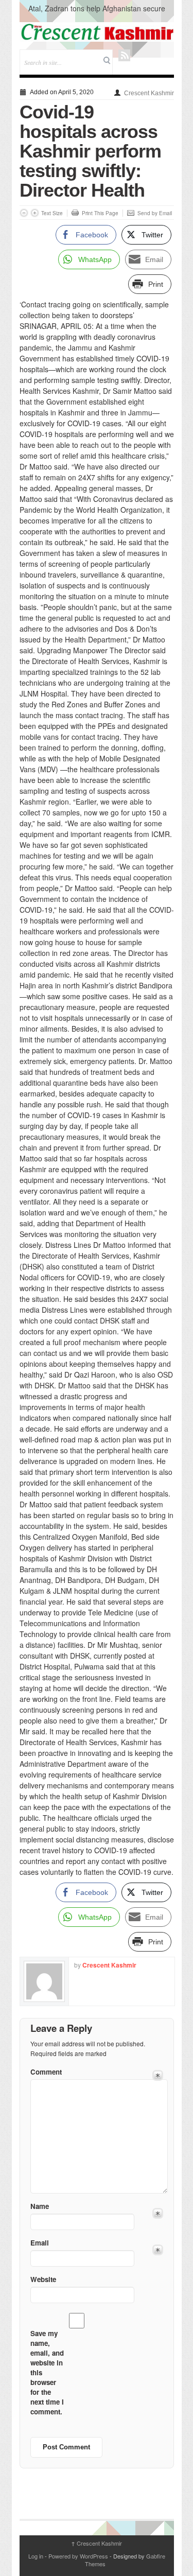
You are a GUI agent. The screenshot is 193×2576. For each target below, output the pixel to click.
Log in (36, 2556)
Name (40, 2206)
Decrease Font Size (24, 213)
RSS (124, 55)
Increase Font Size (35, 213)
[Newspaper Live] (97, 32)
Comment (46, 2072)
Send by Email (155, 213)
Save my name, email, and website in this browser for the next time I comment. (47, 2372)
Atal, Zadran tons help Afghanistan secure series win (97, 13)
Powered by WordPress (78, 2556)
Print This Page (100, 213)
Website (43, 2279)
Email (40, 2243)
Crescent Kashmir (149, 93)
